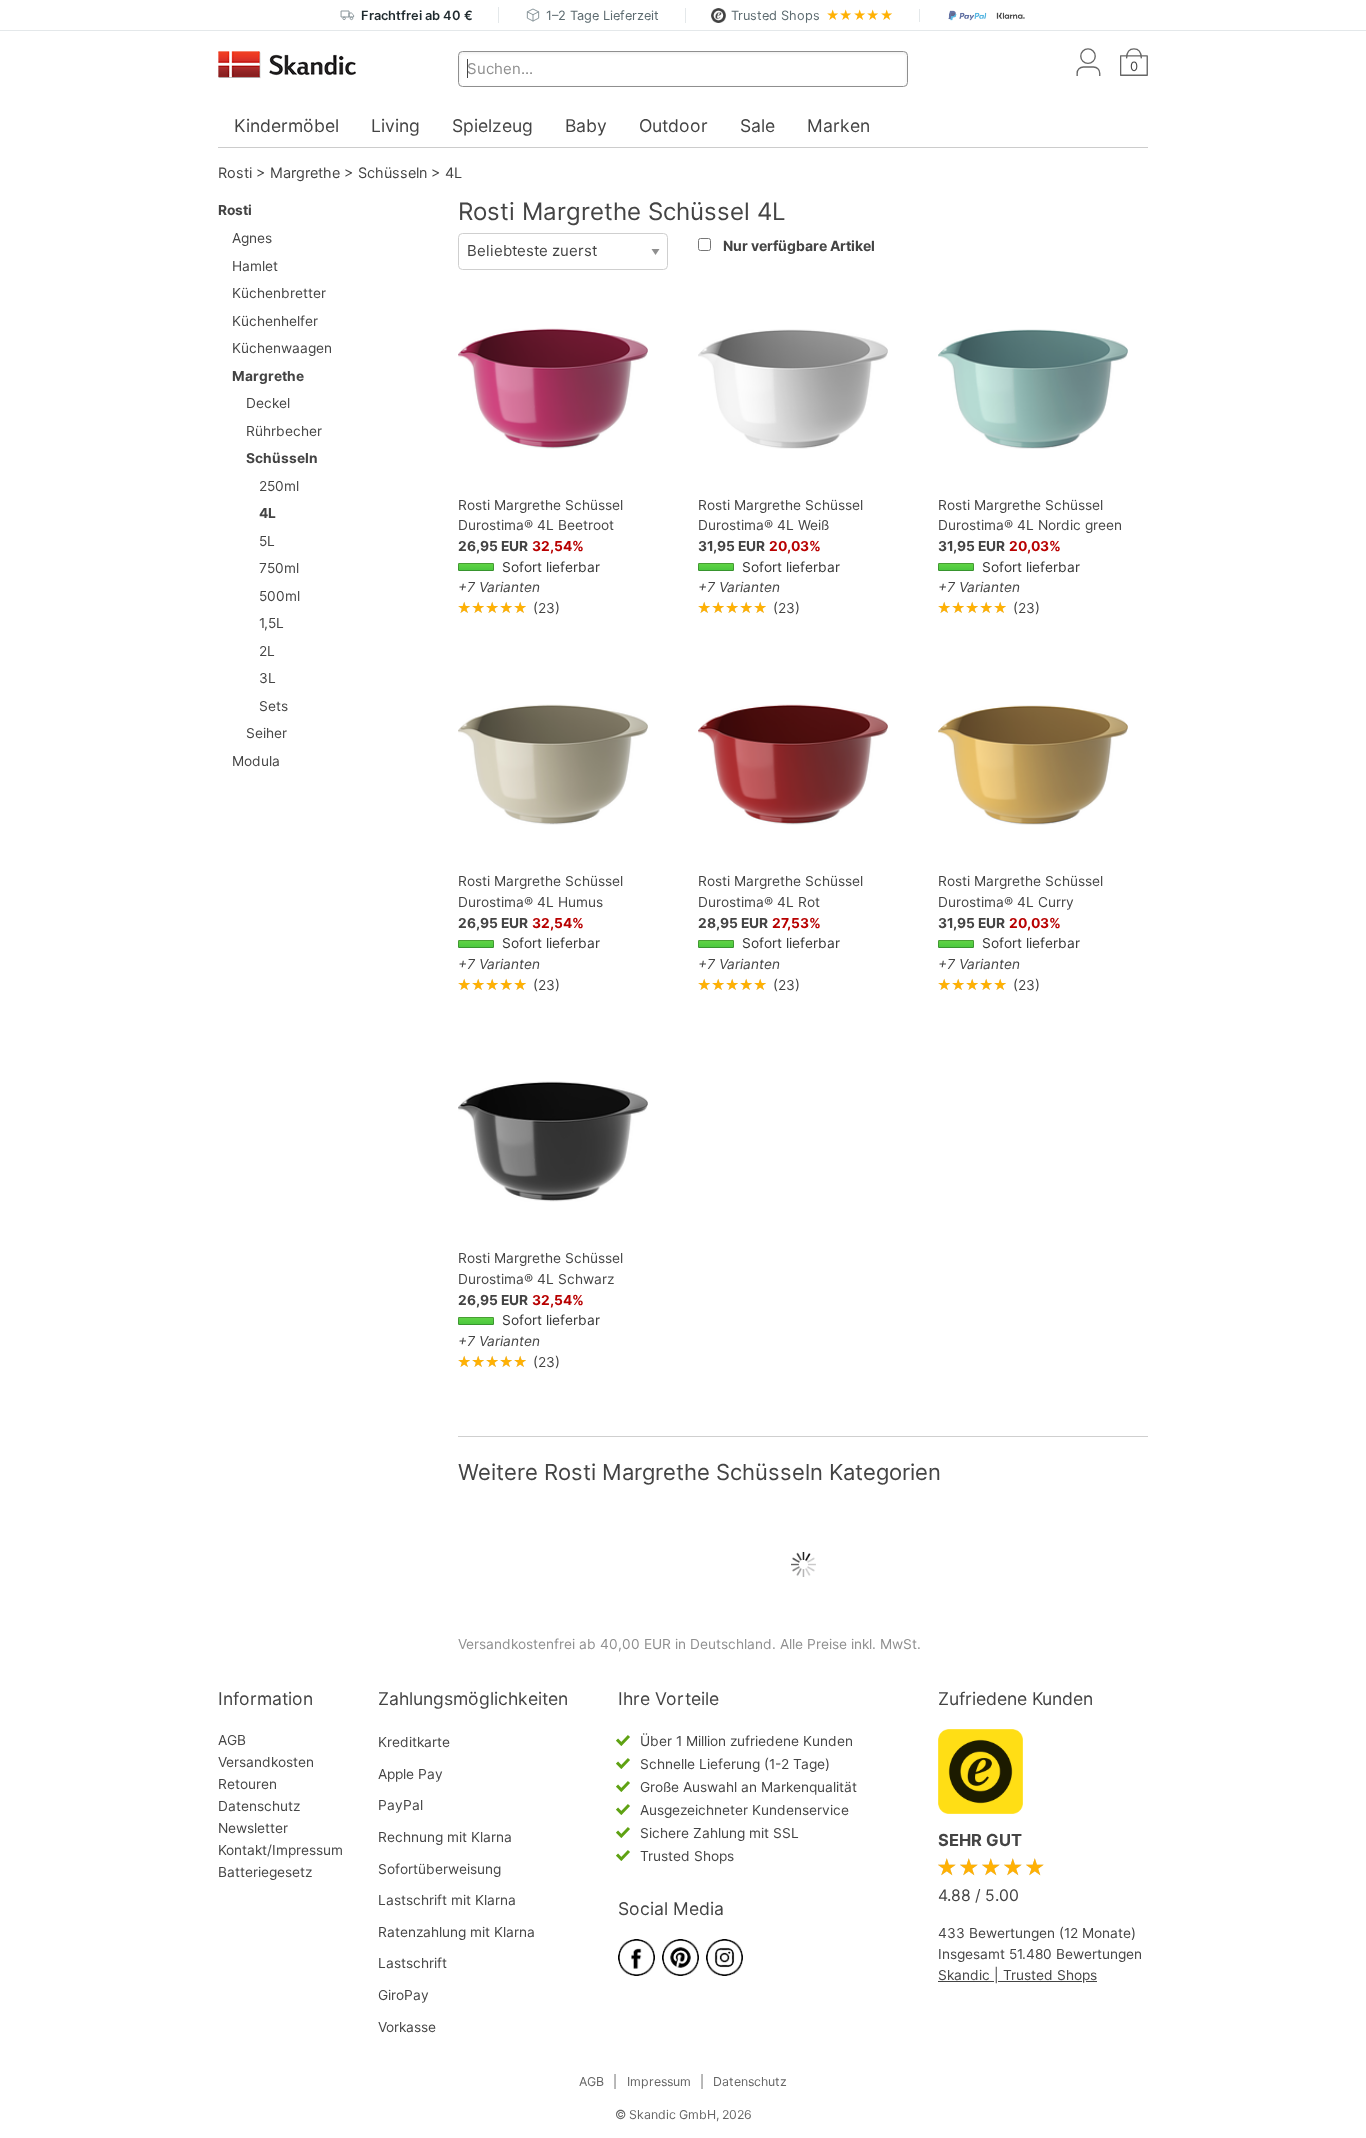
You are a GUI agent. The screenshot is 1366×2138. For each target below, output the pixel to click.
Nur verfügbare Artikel (799, 245)
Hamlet (255, 266)
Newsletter (253, 1828)
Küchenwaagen (282, 348)
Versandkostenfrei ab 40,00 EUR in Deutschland (615, 1644)
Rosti (235, 172)
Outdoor (673, 125)
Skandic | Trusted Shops (1017, 1975)
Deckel (268, 403)
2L (267, 651)
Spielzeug (492, 125)
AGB (232, 1740)
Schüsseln (392, 172)
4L (453, 172)
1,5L (271, 623)
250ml (279, 486)
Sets (273, 706)
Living (395, 125)
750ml (279, 568)
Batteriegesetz (265, 1872)
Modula (256, 761)
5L (267, 541)
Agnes (252, 238)
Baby (586, 125)
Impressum (659, 2081)
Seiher (266, 733)
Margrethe (305, 172)
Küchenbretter (279, 293)
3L (267, 678)
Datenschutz (259, 1806)
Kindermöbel (286, 125)
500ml (279, 596)
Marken (838, 125)
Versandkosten (266, 1762)
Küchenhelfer (275, 321)
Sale (757, 125)
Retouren (247, 1784)
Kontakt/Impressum (280, 1850)
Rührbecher (284, 431)
